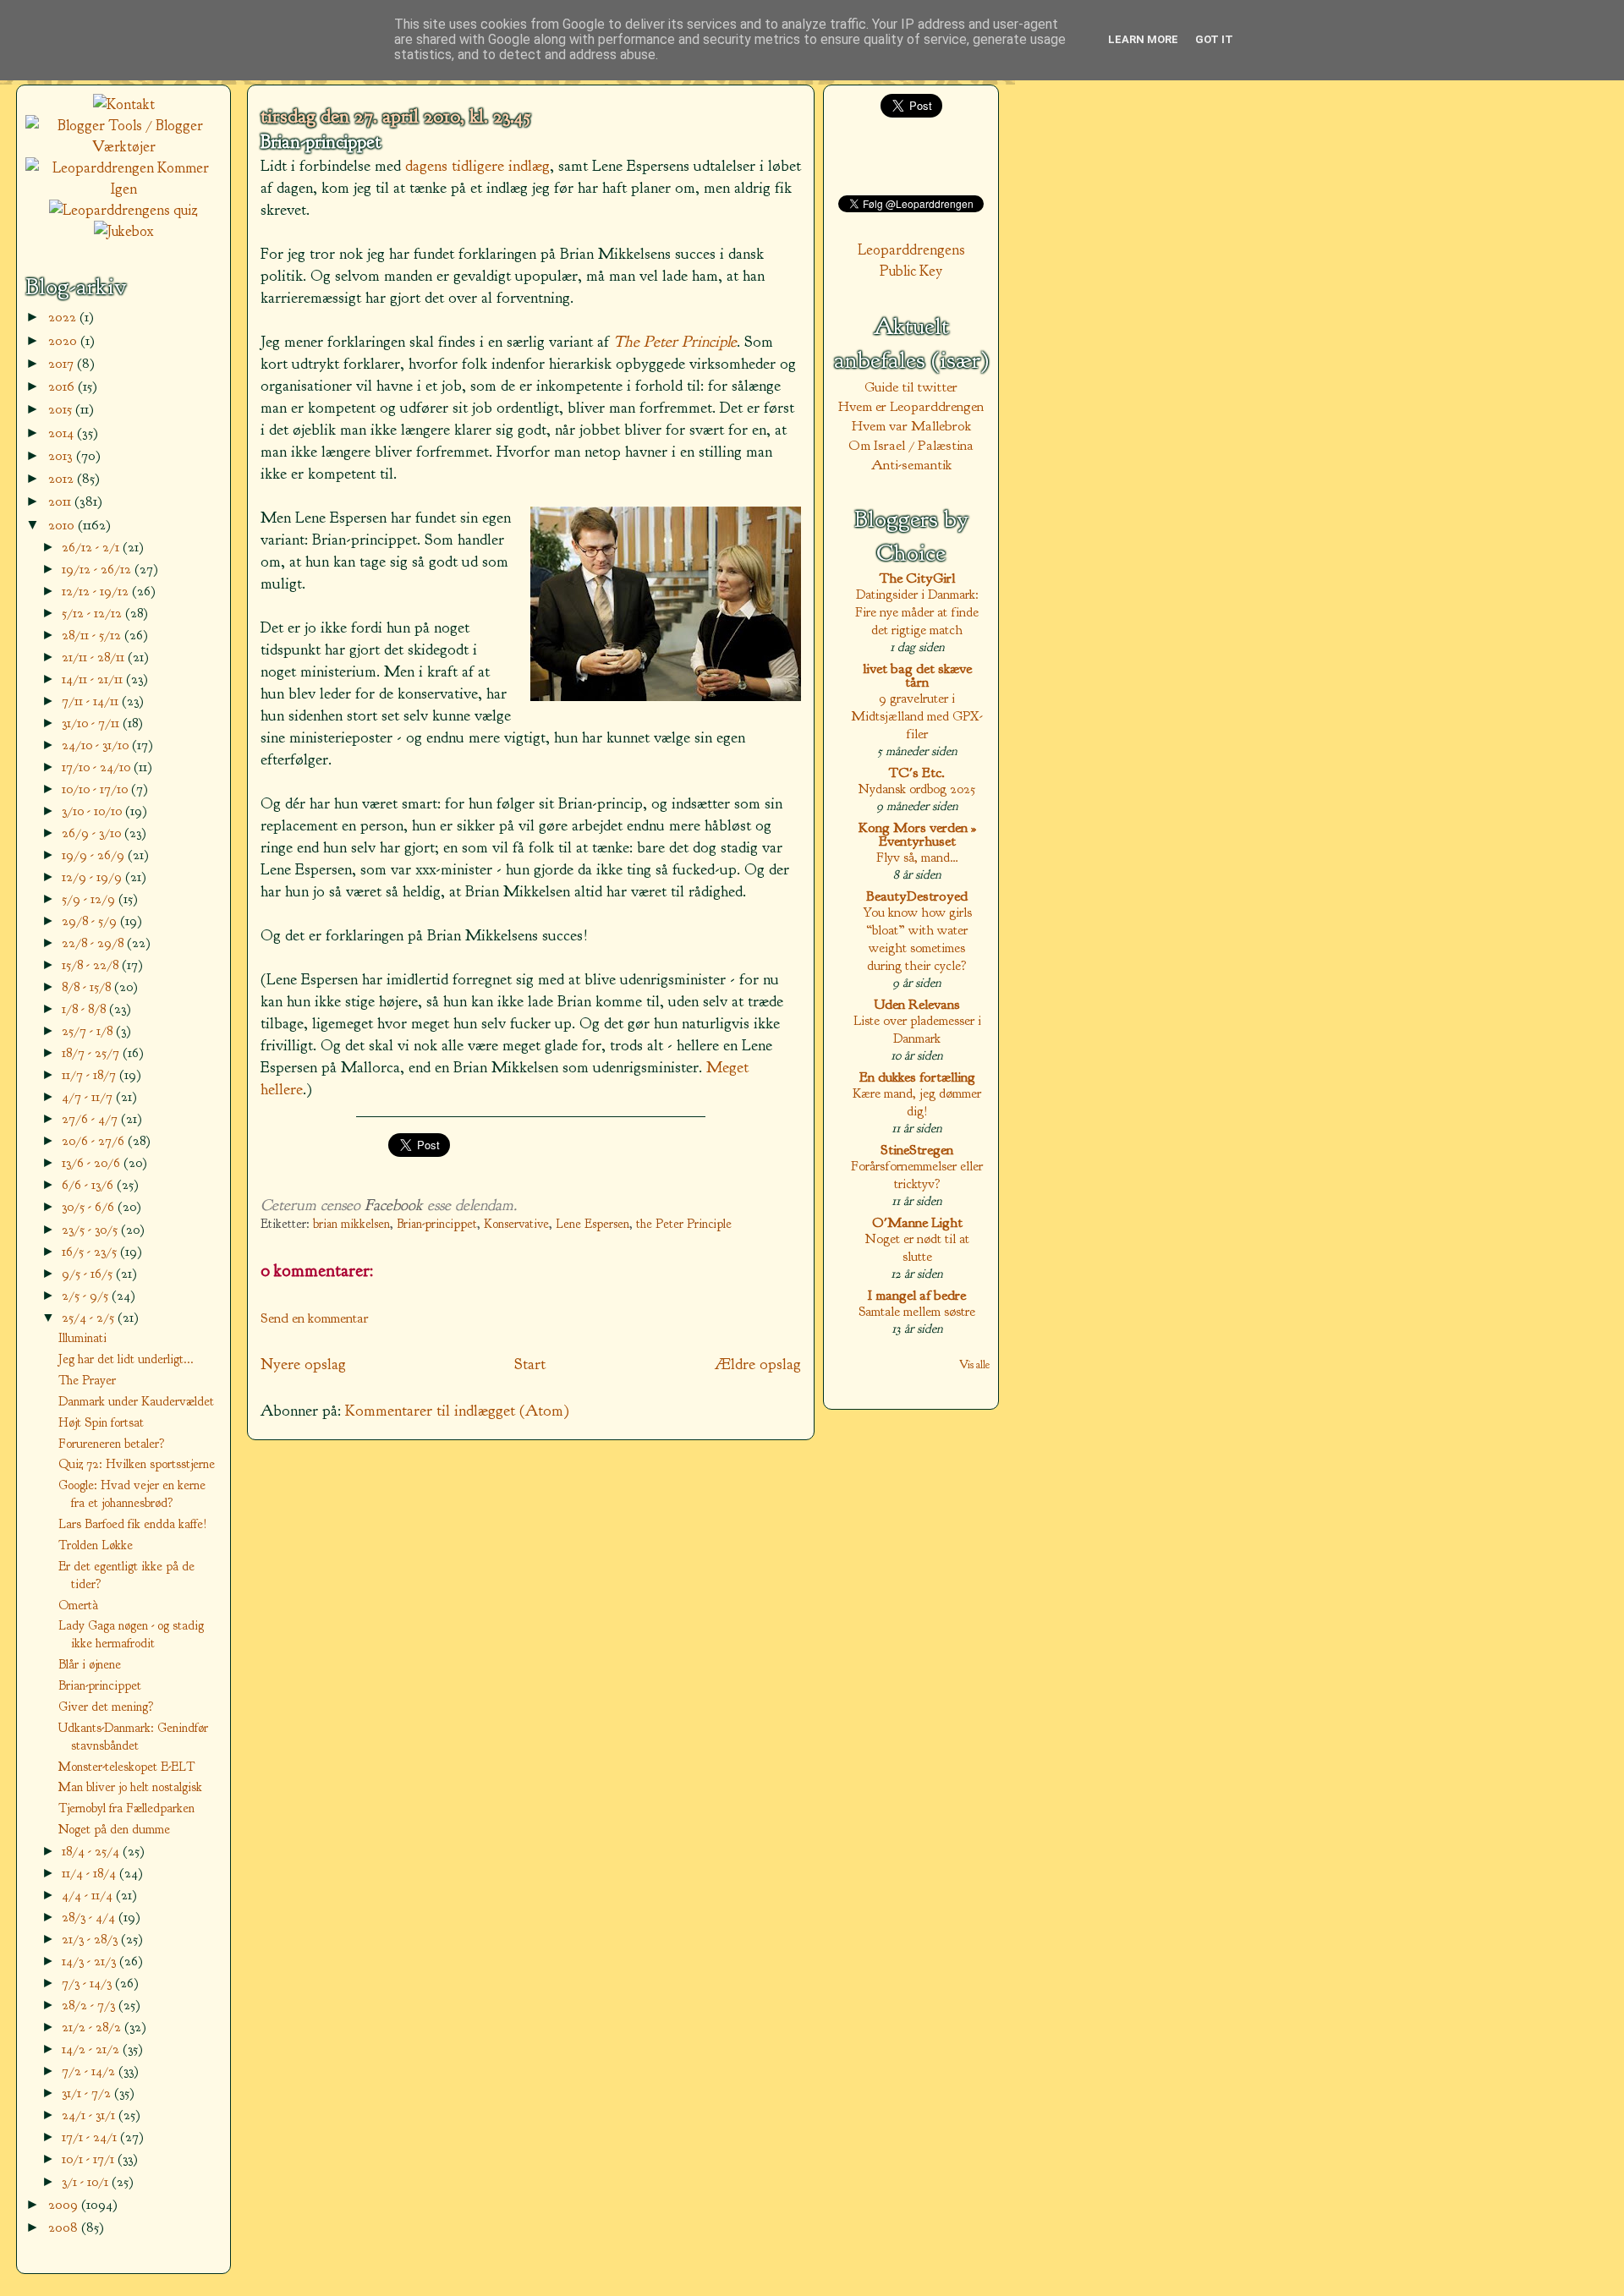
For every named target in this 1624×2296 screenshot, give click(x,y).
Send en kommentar (315, 1318)
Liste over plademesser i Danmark (917, 1029)
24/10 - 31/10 (97, 745)
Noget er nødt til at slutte (917, 1247)
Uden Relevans (917, 1004)
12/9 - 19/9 (93, 877)
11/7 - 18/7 (91, 1074)
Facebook (394, 1205)
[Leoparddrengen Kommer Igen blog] (123, 189)
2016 (63, 386)
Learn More (1143, 39)
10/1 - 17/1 (90, 2159)
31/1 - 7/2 (88, 2093)
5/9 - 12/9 (90, 899)
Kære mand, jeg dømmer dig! (917, 1102)
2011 (61, 501)
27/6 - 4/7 (91, 1118)
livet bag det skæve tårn (917, 675)
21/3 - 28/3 (91, 1939)
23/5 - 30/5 (91, 1229)
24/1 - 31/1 (90, 2115)
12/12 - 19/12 (97, 591)
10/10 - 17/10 (96, 789)
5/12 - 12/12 (93, 613)
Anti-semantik (911, 465)
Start (530, 1364)
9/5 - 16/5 (89, 1273)
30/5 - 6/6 (90, 1206)
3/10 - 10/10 (93, 811)
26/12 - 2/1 (92, 547)
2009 (65, 2204)
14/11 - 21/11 (94, 679)
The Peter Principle (675, 342)
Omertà (78, 1605)
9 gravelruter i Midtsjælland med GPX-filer (917, 716)
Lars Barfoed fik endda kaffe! (133, 1524)
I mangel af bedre (917, 1295)
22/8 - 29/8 (94, 943)
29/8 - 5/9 (91, 921)
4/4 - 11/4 (89, 1895)
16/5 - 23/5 (91, 1251)
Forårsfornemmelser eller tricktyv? (917, 1175)
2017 (63, 363)
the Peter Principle (684, 1224)
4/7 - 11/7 (89, 1096)
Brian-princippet (321, 142)
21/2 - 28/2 (93, 2027)
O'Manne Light (917, 1222)
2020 (64, 340)
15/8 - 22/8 (92, 964)
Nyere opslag (303, 1364)
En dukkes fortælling (917, 1077)
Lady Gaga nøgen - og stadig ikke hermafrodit (131, 1634)
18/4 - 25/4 (92, 1851)
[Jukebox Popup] (124, 231)
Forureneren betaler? (112, 1444)
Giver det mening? (106, 1707)
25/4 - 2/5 (90, 1317)
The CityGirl (917, 578)
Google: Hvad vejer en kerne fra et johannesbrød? (132, 1494)
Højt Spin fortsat (101, 1422)
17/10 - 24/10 (98, 767)
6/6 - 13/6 (89, 1184)
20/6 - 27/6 (95, 1140)
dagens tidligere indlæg (477, 166)
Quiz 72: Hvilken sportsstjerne (137, 1464)
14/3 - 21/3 (91, 1961)
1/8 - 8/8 (85, 1008)
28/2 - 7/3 (90, 2005)
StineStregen (917, 1150)
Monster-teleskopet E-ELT (126, 1767)
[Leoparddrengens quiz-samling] (123, 210)
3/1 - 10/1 (87, 2181)
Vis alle (974, 1364)
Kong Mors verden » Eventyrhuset (917, 834)
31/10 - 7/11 (92, 723)
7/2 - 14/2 (90, 2071)
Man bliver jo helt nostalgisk (130, 1787)
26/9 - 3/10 (93, 833)
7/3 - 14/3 (88, 1983)
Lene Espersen (593, 1224)
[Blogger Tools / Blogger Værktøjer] (123, 147)
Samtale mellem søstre (917, 1311)
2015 (62, 409)
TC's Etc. (917, 773)
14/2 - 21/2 (92, 2049)
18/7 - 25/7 (92, 1052)
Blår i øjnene (90, 1664)
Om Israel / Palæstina (911, 445)
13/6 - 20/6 (93, 1162)
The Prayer (87, 1380)
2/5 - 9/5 (87, 1295)
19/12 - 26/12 (98, 569)
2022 (64, 317)
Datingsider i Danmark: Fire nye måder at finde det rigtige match (917, 612)
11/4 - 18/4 (91, 1873)
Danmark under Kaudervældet (136, 1401)
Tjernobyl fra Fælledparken (126, 1808)
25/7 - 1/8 (89, 1030)
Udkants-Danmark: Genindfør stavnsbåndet (133, 1737)
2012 (63, 478)
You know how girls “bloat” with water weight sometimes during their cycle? (917, 939)
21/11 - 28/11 (95, 657)
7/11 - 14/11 (92, 701)
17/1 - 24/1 (91, 2137)
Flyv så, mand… (917, 857)
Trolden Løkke (96, 1545)
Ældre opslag (758, 1364)
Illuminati (82, 1338)
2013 (62, 455)
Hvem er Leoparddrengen (911, 406)
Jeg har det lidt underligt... (126, 1359)
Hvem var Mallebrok (911, 426)
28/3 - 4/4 (90, 1917)
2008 (65, 2227)
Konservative (516, 1224)
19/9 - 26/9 (95, 855)
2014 (63, 433)
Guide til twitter (911, 387)
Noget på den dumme (114, 1829)
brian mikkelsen (351, 1224)
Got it (1214, 39)
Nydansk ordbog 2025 (917, 789)
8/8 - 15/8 (88, 986)
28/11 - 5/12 (93, 635)
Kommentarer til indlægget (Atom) (457, 1411)
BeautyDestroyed (917, 896)
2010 (63, 525)
